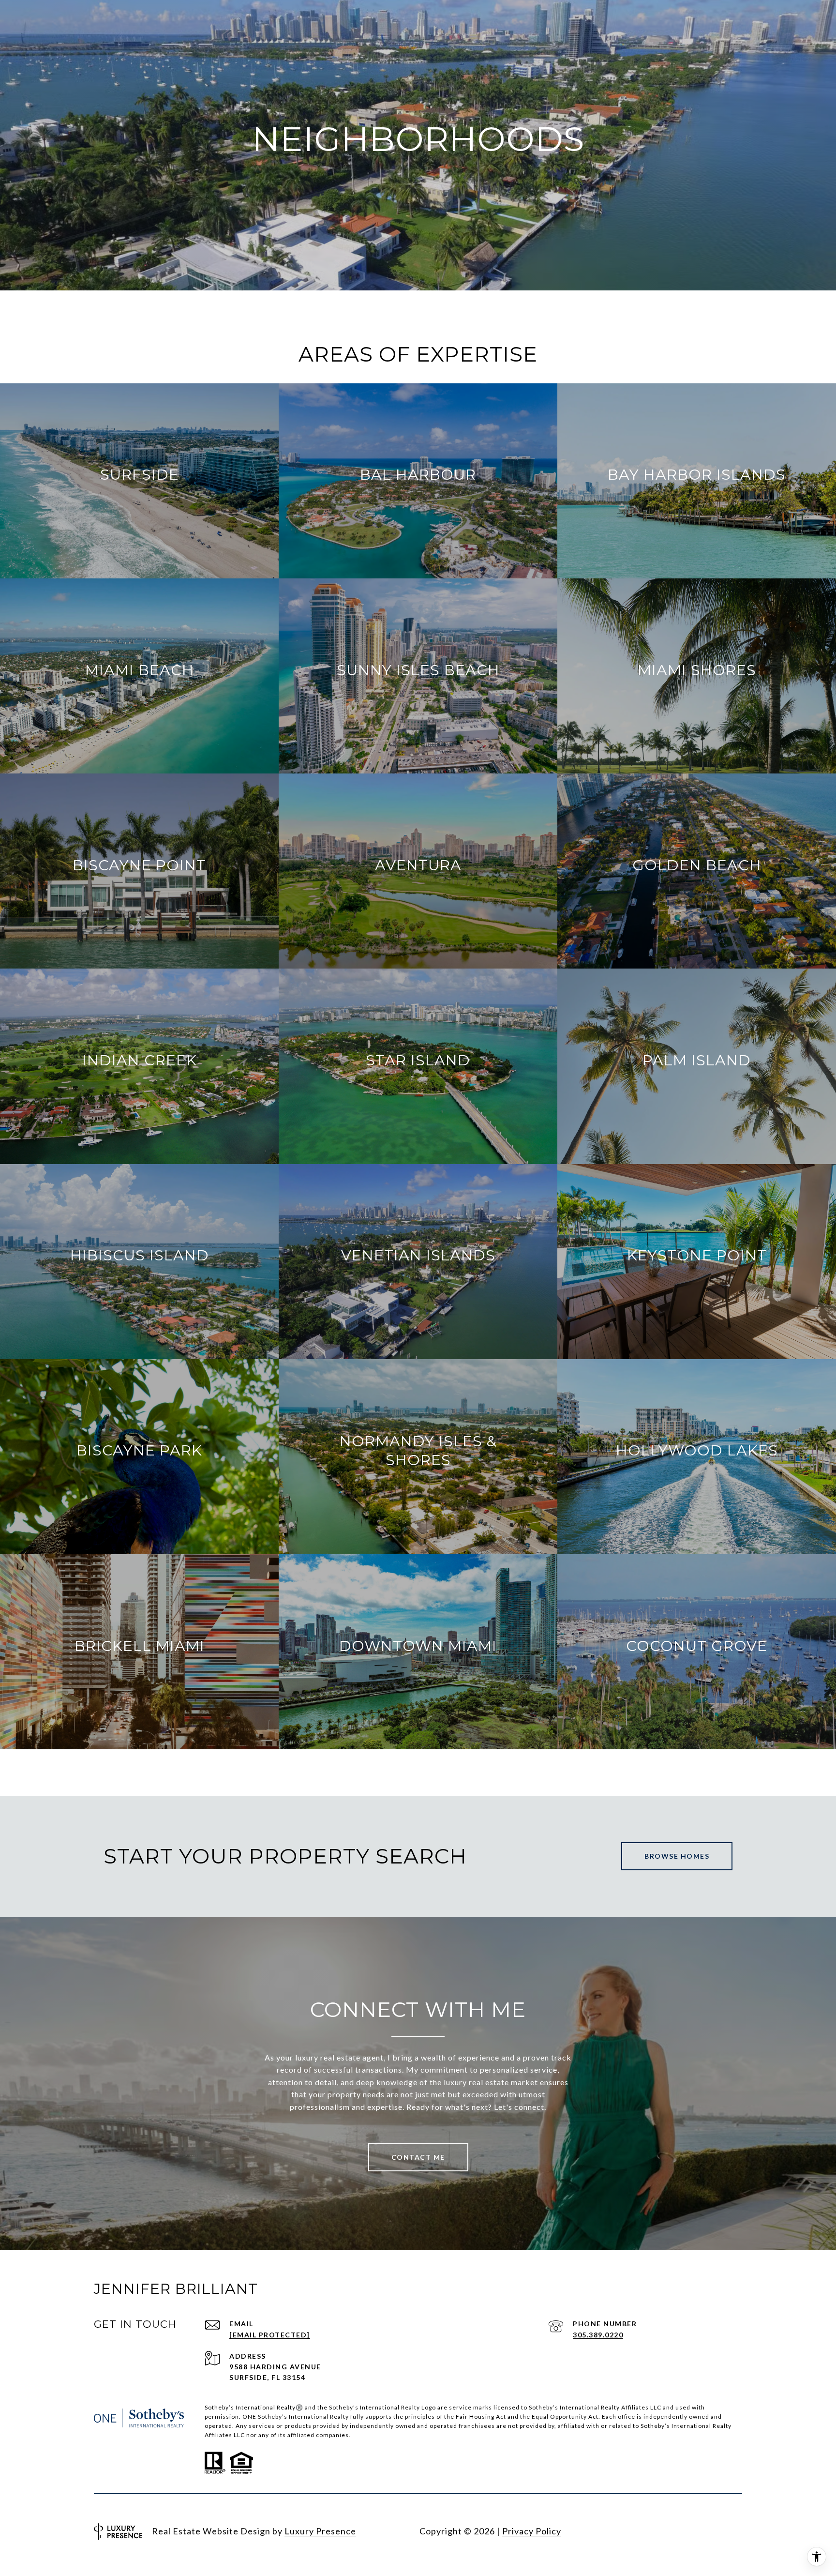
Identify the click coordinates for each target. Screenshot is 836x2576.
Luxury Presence (320, 2531)
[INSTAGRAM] (628, 2531)
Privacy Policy (532, 2531)
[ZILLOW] (732, 2531)
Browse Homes (677, 1856)
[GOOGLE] (706, 2531)
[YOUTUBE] (680, 2531)
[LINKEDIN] (654, 2531)
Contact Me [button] (418, 2157)
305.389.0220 (598, 2335)
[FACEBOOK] (602, 2531)
